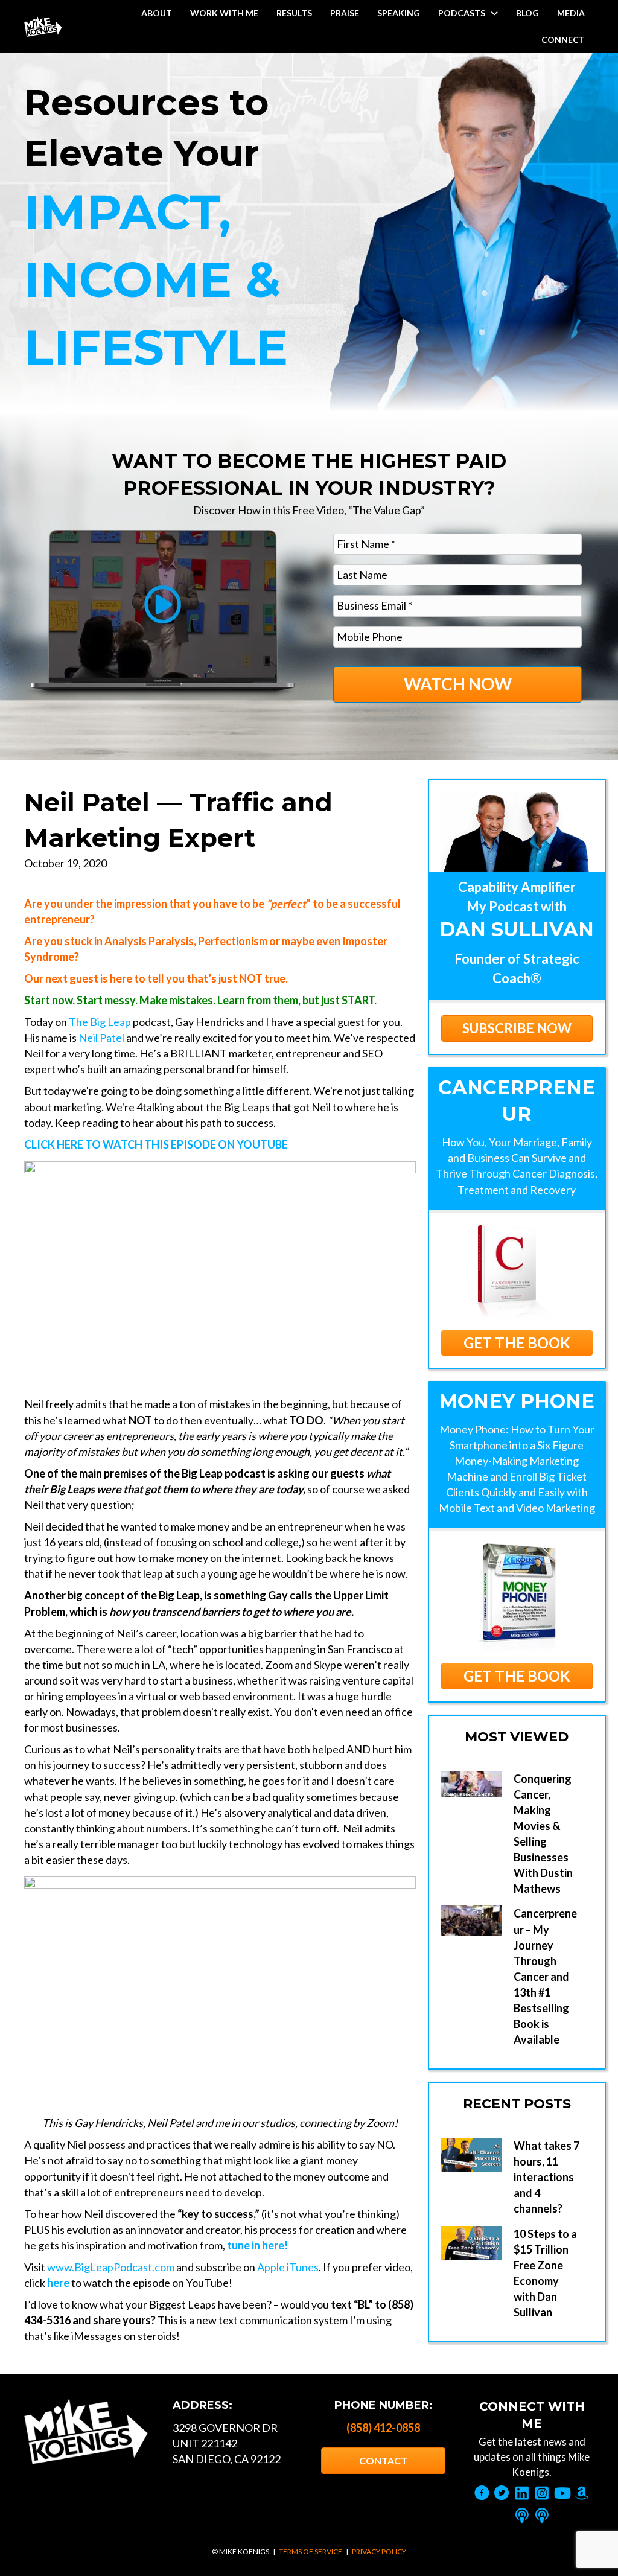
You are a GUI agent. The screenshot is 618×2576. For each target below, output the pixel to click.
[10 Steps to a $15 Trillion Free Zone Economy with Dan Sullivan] (471, 2243)
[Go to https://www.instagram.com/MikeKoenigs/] (542, 2494)
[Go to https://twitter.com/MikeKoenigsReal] (502, 2494)
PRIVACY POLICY (379, 2552)
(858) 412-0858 (383, 2428)
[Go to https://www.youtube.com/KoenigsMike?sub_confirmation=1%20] (562, 2494)
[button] (517, 1343)
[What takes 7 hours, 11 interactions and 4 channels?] (471, 2155)
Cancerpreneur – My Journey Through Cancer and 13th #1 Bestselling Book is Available (545, 1976)
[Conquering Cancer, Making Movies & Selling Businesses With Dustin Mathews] (471, 1784)
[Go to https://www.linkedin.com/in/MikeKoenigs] (522, 2494)
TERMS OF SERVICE (311, 2552)
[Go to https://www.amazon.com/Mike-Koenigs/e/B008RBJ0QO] (581, 2494)
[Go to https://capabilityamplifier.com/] (522, 2516)
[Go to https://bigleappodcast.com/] (542, 2516)
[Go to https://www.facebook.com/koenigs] (482, 2494)
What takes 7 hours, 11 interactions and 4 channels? (546, 2177)
